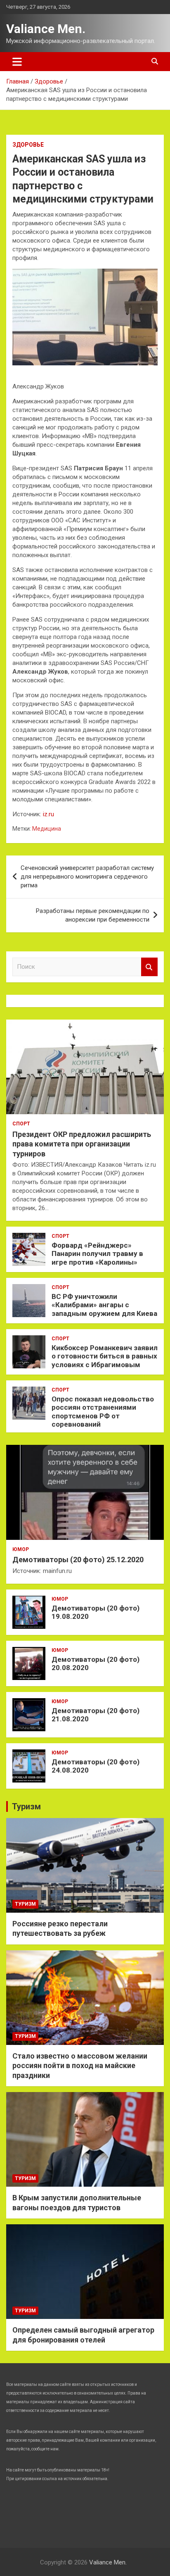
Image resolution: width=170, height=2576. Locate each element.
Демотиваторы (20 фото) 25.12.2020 (78, 1560)
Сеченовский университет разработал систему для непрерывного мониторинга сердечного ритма (87, 877)
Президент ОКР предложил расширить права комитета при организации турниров (82, 1144)
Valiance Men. (46, 29)
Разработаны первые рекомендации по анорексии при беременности (93, 915)
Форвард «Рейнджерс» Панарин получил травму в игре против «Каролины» (97, 1254)
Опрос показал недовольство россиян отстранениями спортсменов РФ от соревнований (103, 1412)
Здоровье (28, 145)
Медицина (47, 829)
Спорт (21, 1124)
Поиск (149, 967)
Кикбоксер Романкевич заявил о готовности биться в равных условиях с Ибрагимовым (105, 1356)
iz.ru (48, 814)
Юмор (21, 1549)
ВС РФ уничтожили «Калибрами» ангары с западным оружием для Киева (104, 1305)
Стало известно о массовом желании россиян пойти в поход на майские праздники (80, 2066)
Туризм (26, 1806)
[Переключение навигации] (17, 62)
